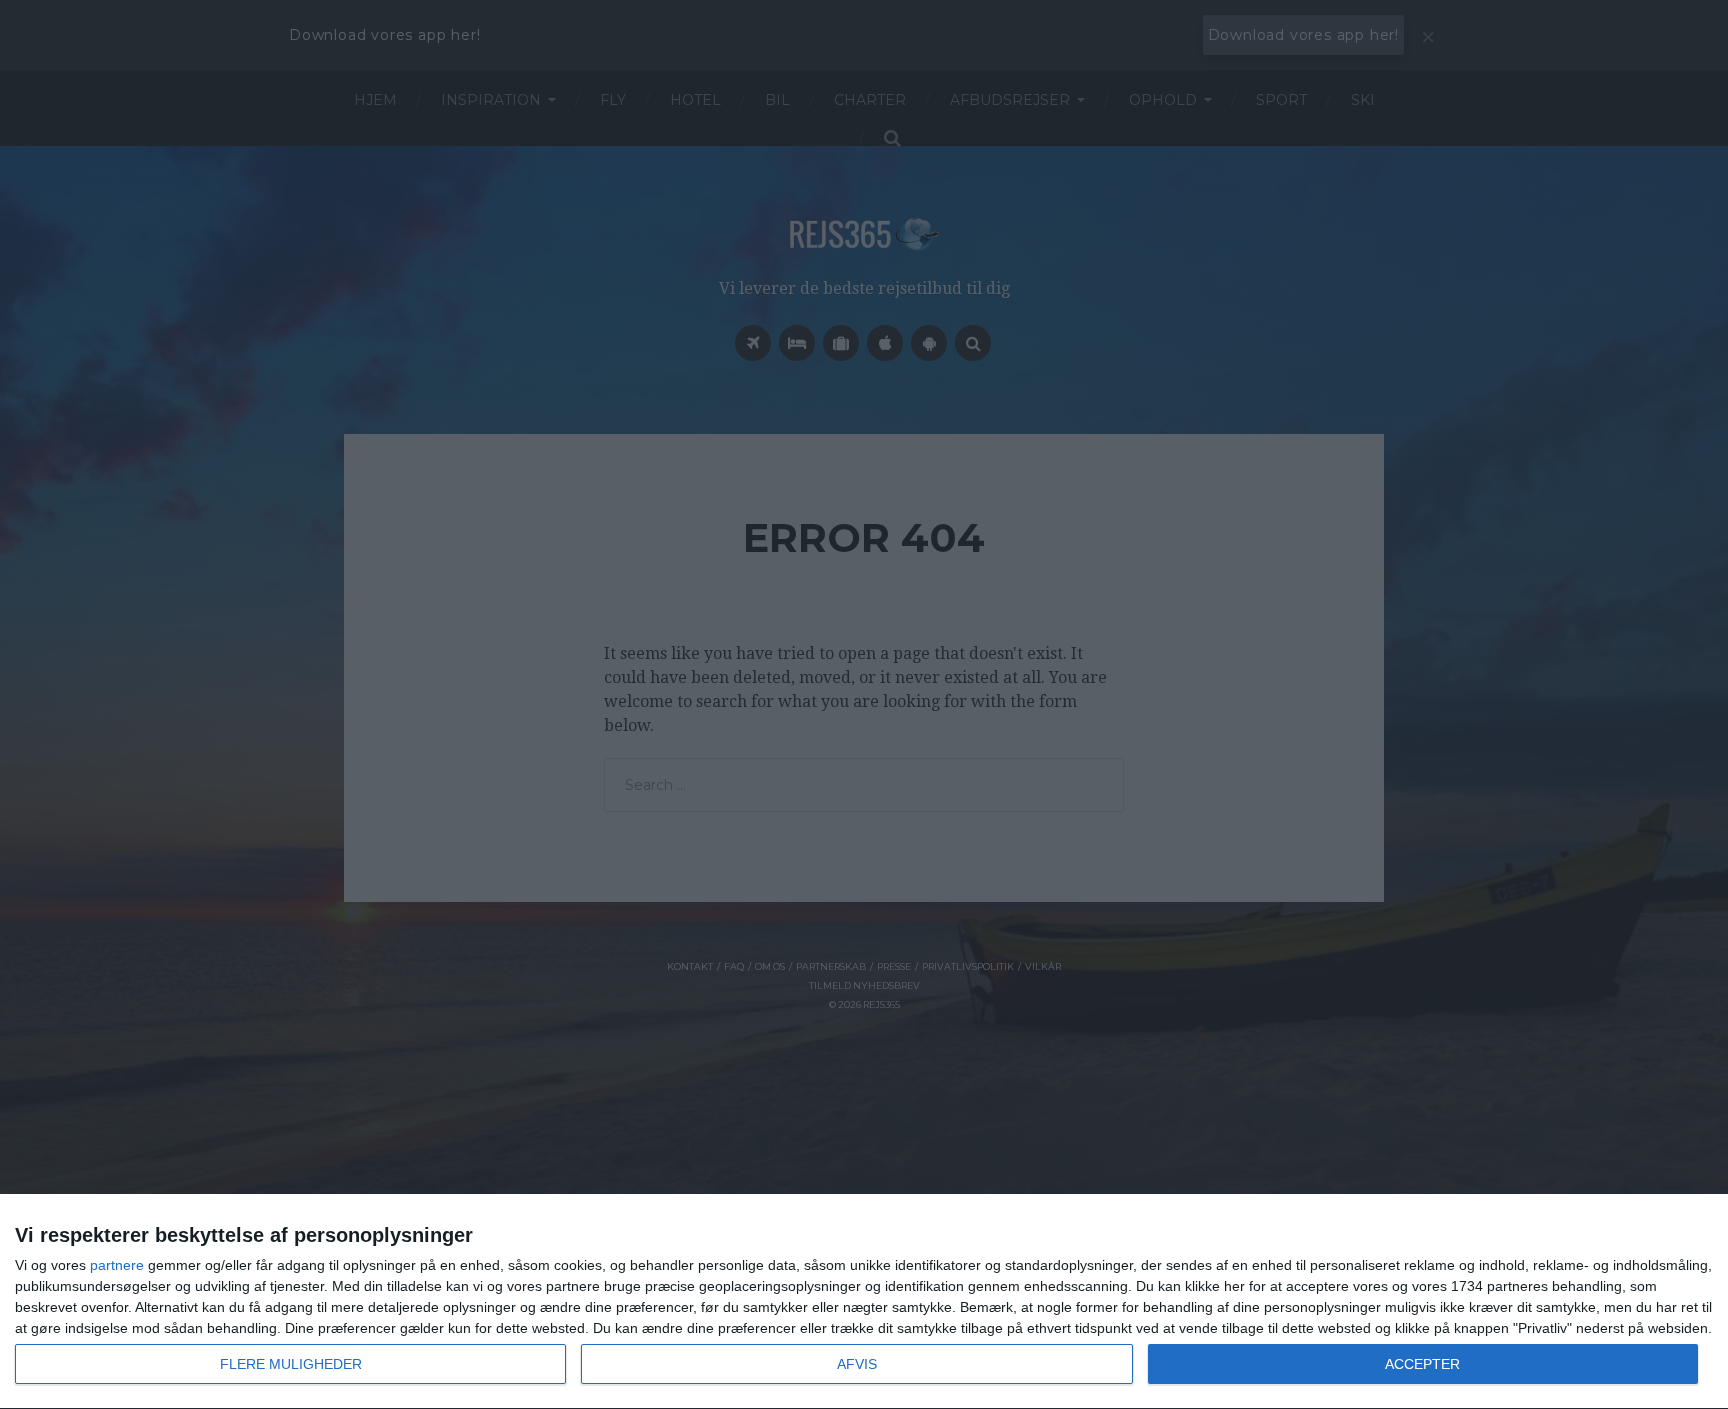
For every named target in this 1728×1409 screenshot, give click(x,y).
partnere (117, 1265)
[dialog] (864, 1302)
